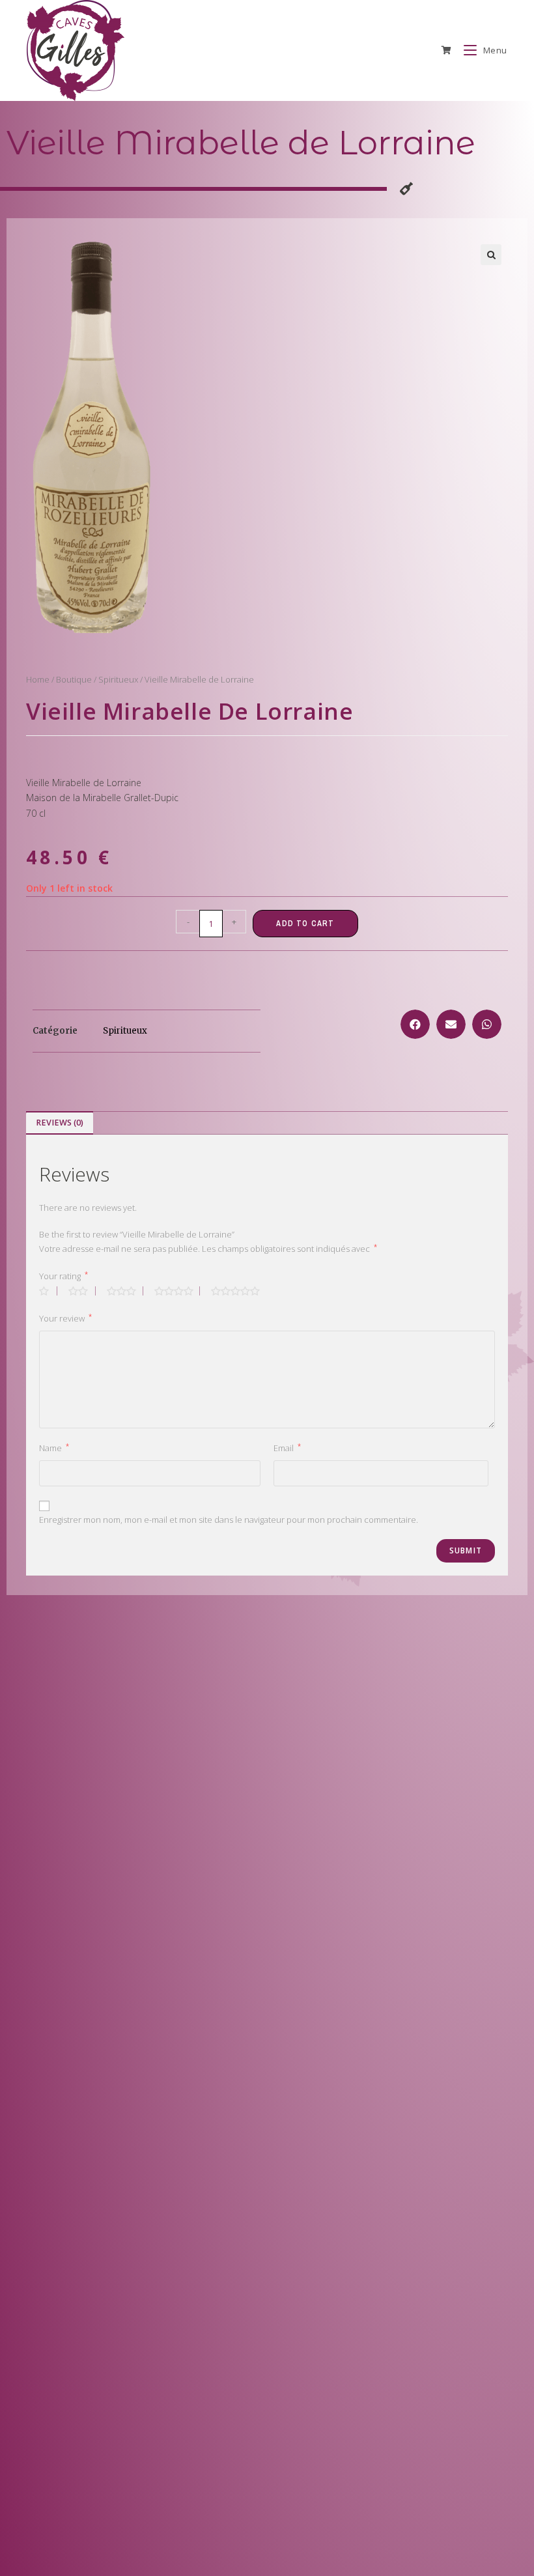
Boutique (74, 679)
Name (54, 1448)
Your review (65, 1318)
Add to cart (305, 924)
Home (38, 679)
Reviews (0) (60, 1123)
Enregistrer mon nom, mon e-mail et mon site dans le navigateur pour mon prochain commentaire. (229, 1520)
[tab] (60, 1123)
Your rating (63, 1276)
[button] (415, 1024)
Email (287, 1448)
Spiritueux (118, 679)
